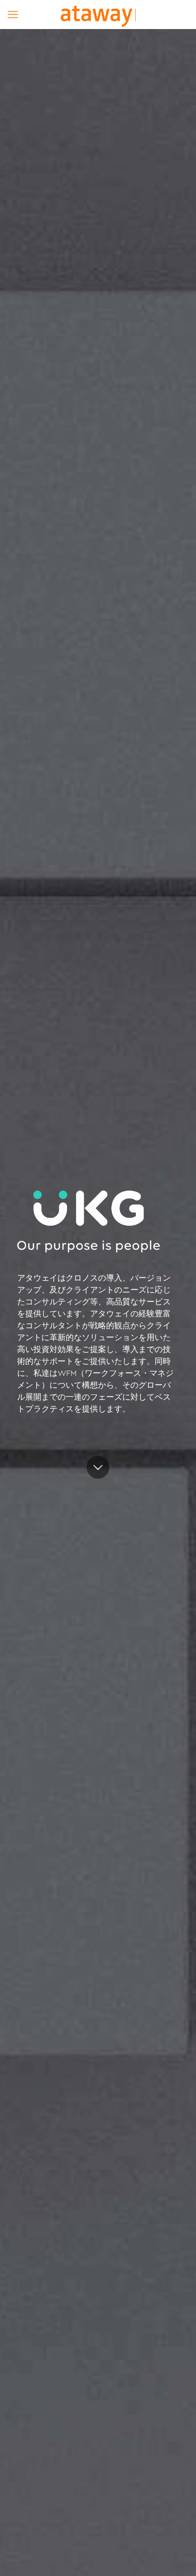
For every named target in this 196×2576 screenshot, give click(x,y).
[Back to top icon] (176, 2556)
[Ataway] (98, 14)
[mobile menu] (13, 14)
